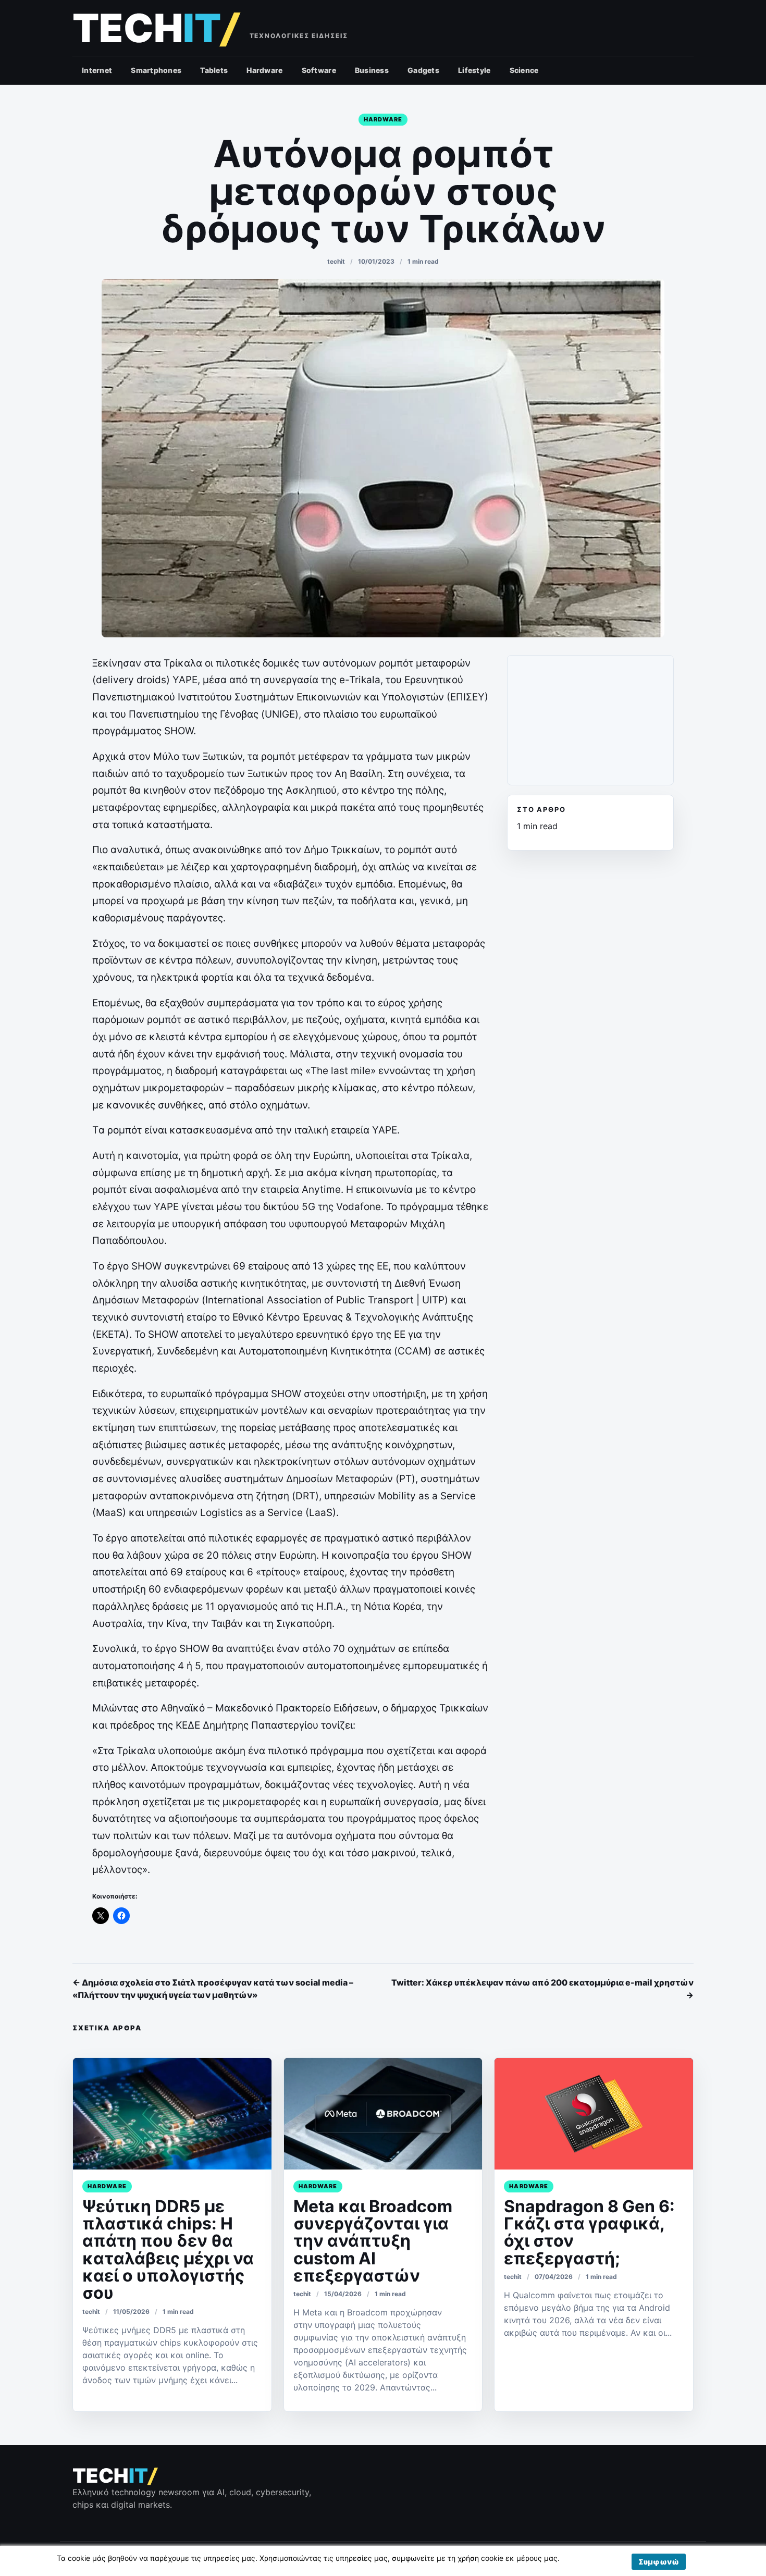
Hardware (264, 70)
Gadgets (423, 70)
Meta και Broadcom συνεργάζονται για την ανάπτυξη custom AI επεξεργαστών (373, 2241)
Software (319, 70)
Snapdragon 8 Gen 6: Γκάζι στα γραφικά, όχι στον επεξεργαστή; (589, 2232)
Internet (97, 70)
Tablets (214, 70)
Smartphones (156, 70)
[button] (659, 2562)
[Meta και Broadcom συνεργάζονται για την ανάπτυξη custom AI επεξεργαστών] (383, 2114)
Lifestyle (474, 70)
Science (524, 70)
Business (372, 70)
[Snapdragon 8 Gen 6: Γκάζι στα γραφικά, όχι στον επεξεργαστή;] (594, 2114)
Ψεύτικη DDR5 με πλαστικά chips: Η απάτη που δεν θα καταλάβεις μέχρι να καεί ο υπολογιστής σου (168, 2250)
